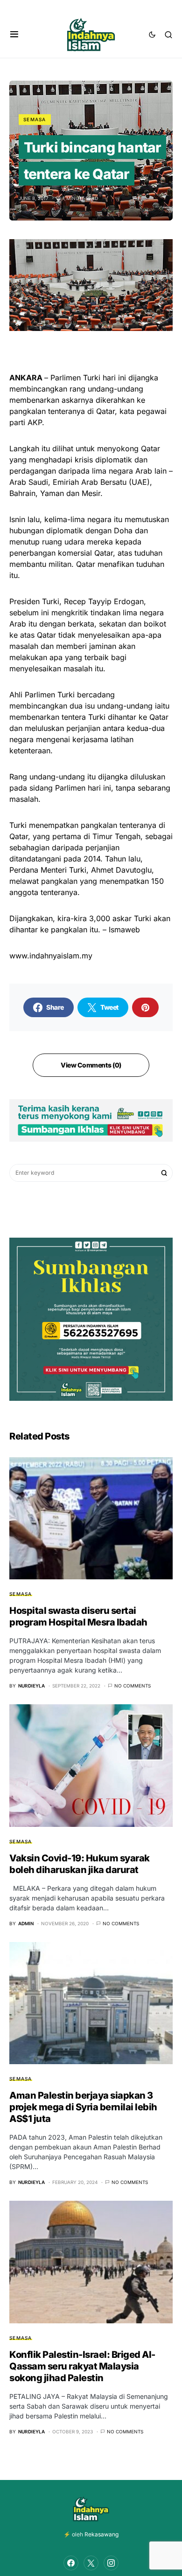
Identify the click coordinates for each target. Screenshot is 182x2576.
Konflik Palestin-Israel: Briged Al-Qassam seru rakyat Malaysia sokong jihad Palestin (82, 2366)
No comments (133, 1686)
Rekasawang (101, 2534)
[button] (14, 34)
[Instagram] (111, 2563)
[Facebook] (71, 2563)
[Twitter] (91, 2563)
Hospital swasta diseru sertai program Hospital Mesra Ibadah (78, 1616)
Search (164, 1173)
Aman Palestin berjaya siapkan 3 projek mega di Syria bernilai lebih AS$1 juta (83, 2107)
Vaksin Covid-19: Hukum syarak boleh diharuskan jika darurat (80, 1864)
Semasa (35, 119)
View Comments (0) (91, 1065)
